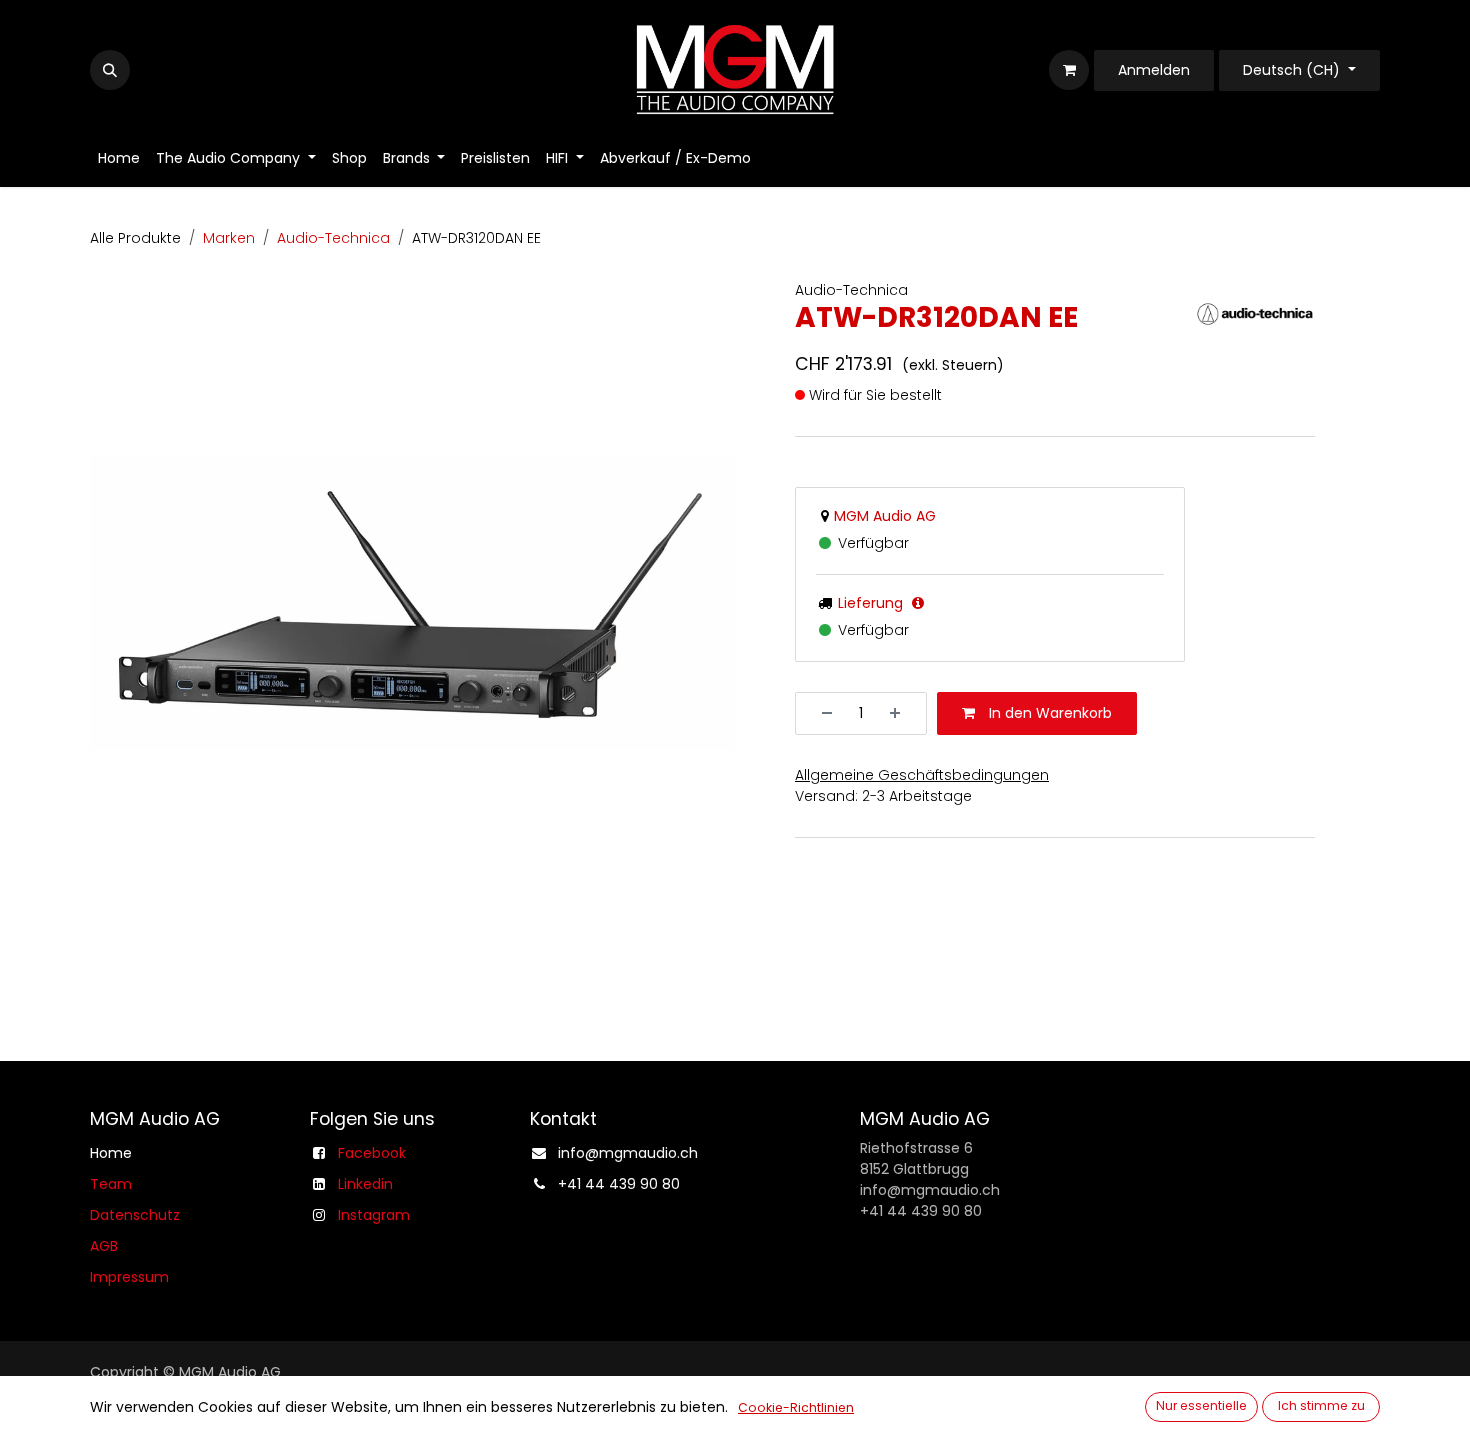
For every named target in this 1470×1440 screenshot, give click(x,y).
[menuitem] (119, 158)
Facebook (372, 1153)
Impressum (129, 1277)
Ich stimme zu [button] (1321, 1405)
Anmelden (1154, 70)
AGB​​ (104, 1246)
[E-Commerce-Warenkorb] (1069, 70)
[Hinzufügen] (902, 713)
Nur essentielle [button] (1201, 1405)
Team (111, 1184)
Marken (229, 238)
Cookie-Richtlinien (796, 1407)
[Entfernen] (820, 713)
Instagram (374, 1215)
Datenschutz (135, 1215)
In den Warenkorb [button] (1048, 713)
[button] (110, 70)
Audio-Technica (333, 238)
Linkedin (365, 1184)
